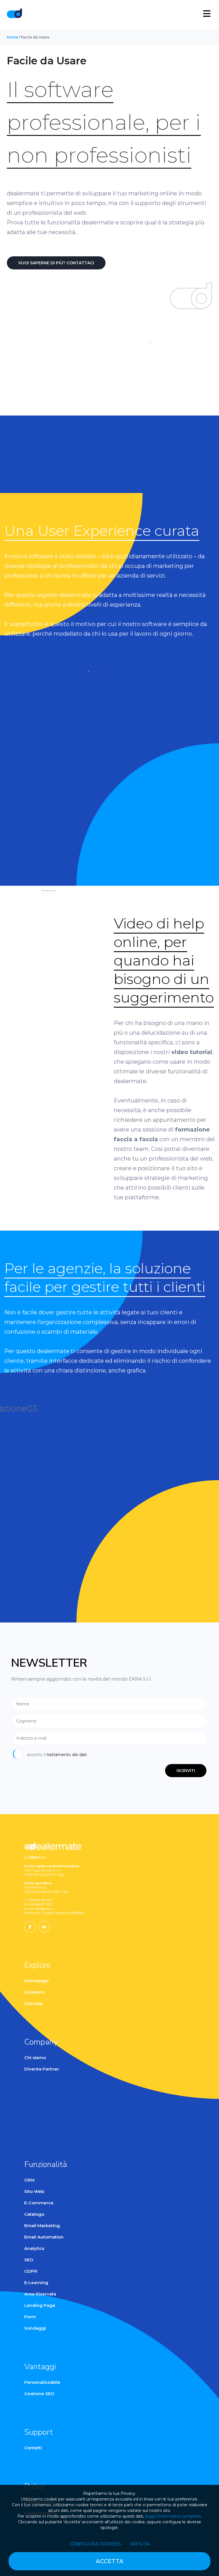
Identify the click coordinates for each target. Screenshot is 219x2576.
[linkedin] (44, 1927)
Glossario (34, 1992)
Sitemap (34, 2003)
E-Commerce (39, 2203)
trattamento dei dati (67, 1755)
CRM (29, 2180)
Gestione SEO (39, 2394)
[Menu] (207, 14)
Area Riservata (40, 2294)
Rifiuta (140, 2544)
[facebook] (30, 1927)
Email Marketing (42, 2226)
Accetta (110, 2561)
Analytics (34, 2248)
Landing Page (40, 2305)
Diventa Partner (42, 2069)
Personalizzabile (42, 2382)
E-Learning (36, 2283)
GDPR (31, 2271)
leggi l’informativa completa (173, 2516)
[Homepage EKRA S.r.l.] (14, 14)
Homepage (37, 1981)
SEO (29, 2260)
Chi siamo (35, 2058)
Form (30, 2317)
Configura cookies (95, 2544)
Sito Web (34, 2191)
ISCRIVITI (186, 1771)
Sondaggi (35, 2328)
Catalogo (34, 2214)
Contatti (33, 2448)
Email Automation (44, 2237)
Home (12, 37)
